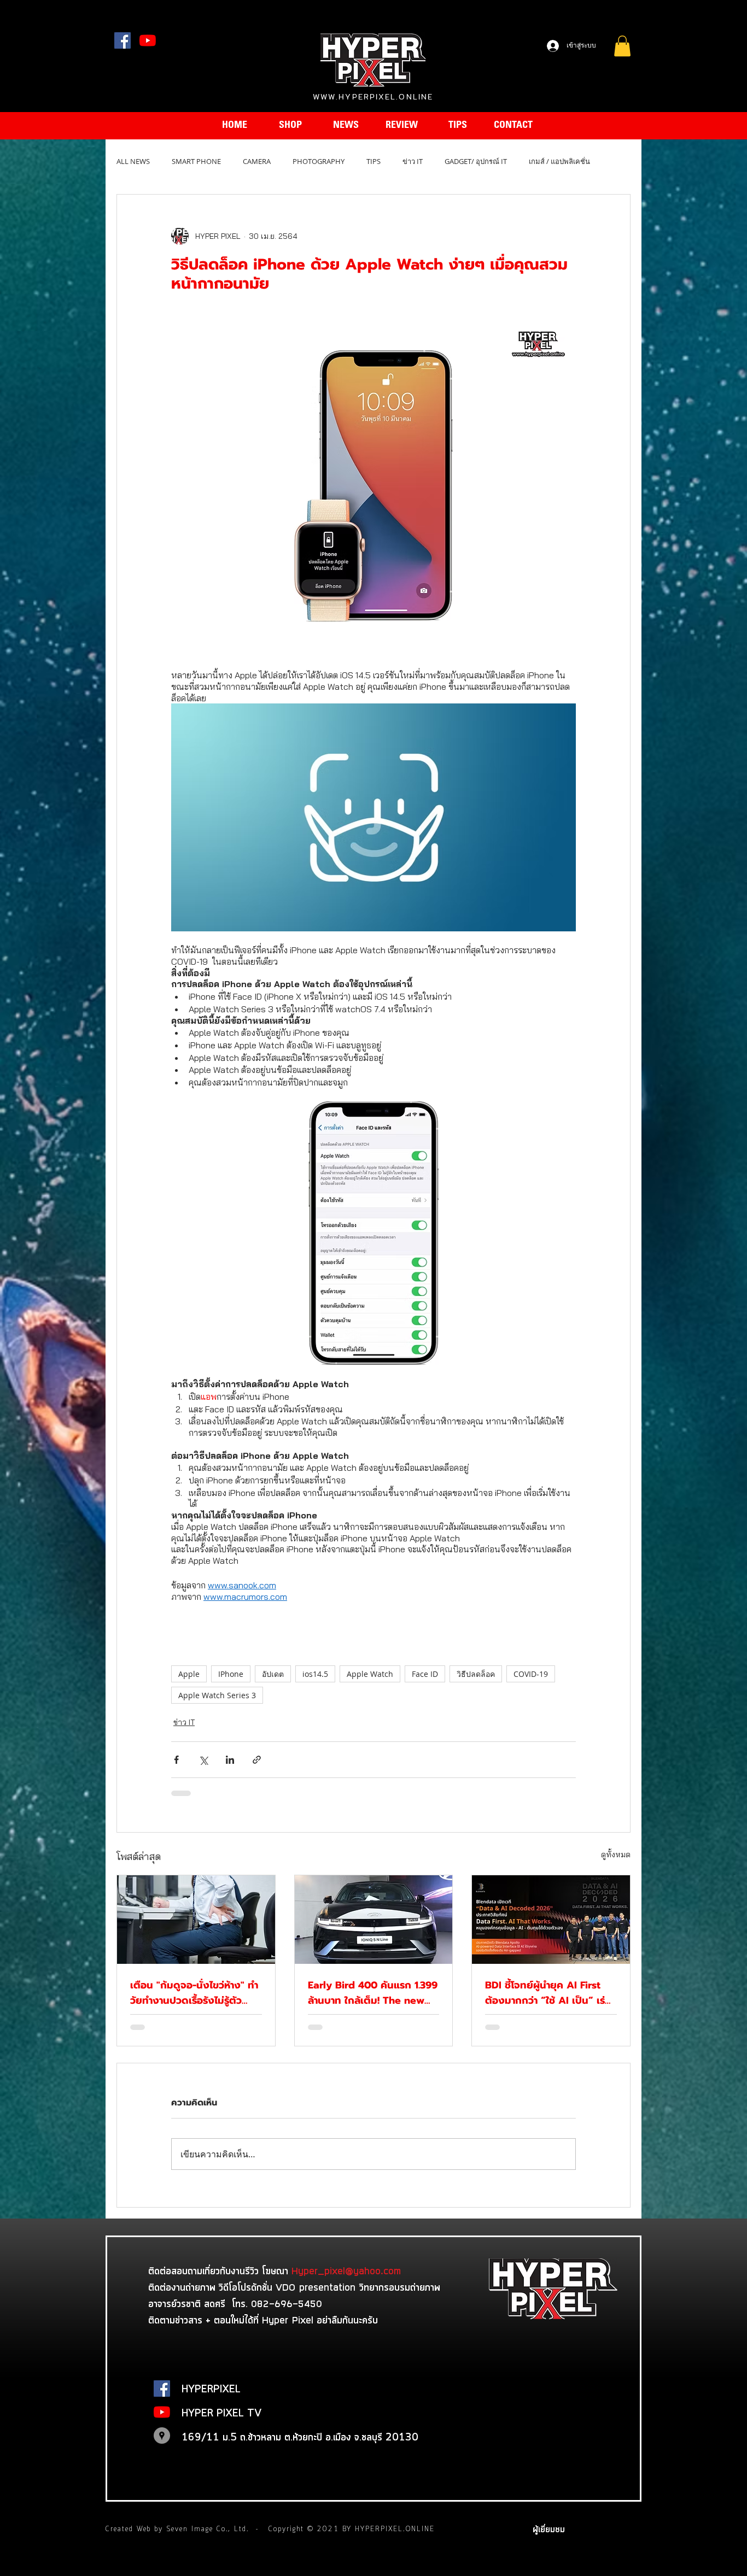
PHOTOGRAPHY (319, 161)
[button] (622, 46)
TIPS (373, 161)
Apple (189, 1674)
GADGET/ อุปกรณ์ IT (476, 161)
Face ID (425, 1674)
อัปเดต (273, 1674)
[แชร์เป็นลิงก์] (257, 1760)
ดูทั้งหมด (616, 1855)
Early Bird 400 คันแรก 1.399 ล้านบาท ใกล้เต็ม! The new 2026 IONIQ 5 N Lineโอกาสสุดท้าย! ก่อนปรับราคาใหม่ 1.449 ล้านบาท (373, 1993)
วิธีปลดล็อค (476, 1674)
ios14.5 (315, 1674)
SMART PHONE (196, 161)
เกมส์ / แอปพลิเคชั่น (559, 161)
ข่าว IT (413, 161)
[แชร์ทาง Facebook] (176, 1760)
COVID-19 (531, 1674)
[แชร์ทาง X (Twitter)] (203, 1760)
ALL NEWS (133, 161)
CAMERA (257, 161)
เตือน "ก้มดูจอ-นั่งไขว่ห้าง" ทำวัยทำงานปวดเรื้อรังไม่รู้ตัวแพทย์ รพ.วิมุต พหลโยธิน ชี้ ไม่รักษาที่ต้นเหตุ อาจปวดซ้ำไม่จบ (195, 1993)
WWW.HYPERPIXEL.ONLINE (373, 97)
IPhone (231, 1674)
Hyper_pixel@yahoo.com (346, 2270)
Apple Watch (370, 1674)
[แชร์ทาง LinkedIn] (230, 1760)
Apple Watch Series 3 (217, 1695)
